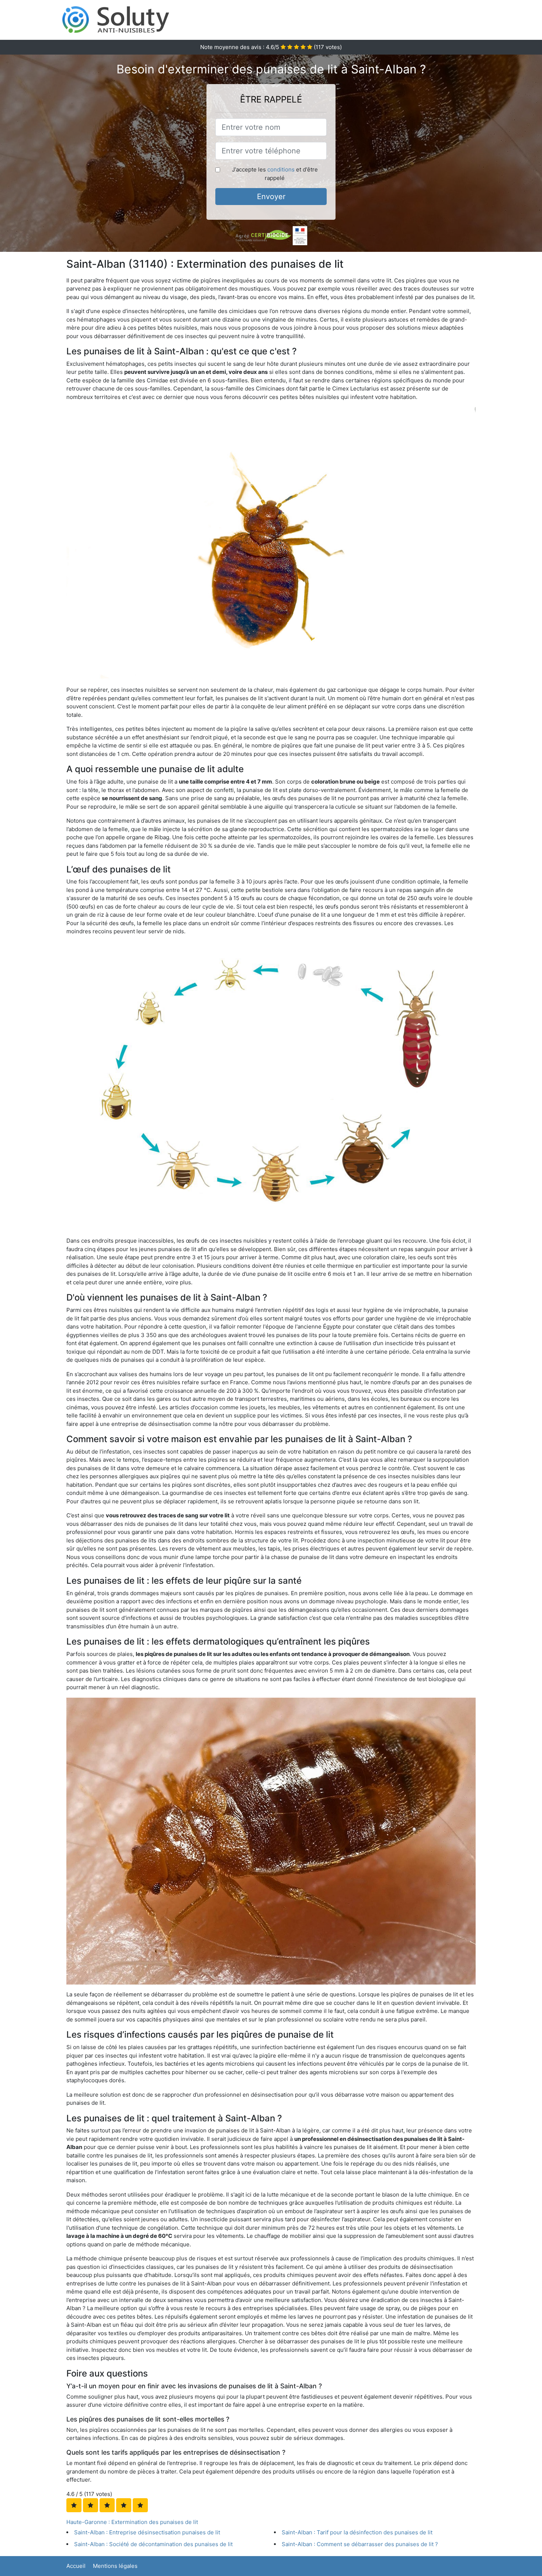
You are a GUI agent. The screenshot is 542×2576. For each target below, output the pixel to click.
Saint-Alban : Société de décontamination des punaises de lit (153, 2544)
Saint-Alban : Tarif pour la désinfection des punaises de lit (357, 2532)
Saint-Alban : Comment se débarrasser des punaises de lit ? (360, 2544)
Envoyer (271, 197)
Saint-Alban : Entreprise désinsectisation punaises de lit (147, 2532)
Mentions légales (115, 2566)
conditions (281, 169)
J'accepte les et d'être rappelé (275, 174)
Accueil (76, 2566)
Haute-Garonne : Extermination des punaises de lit (132, 2522)
